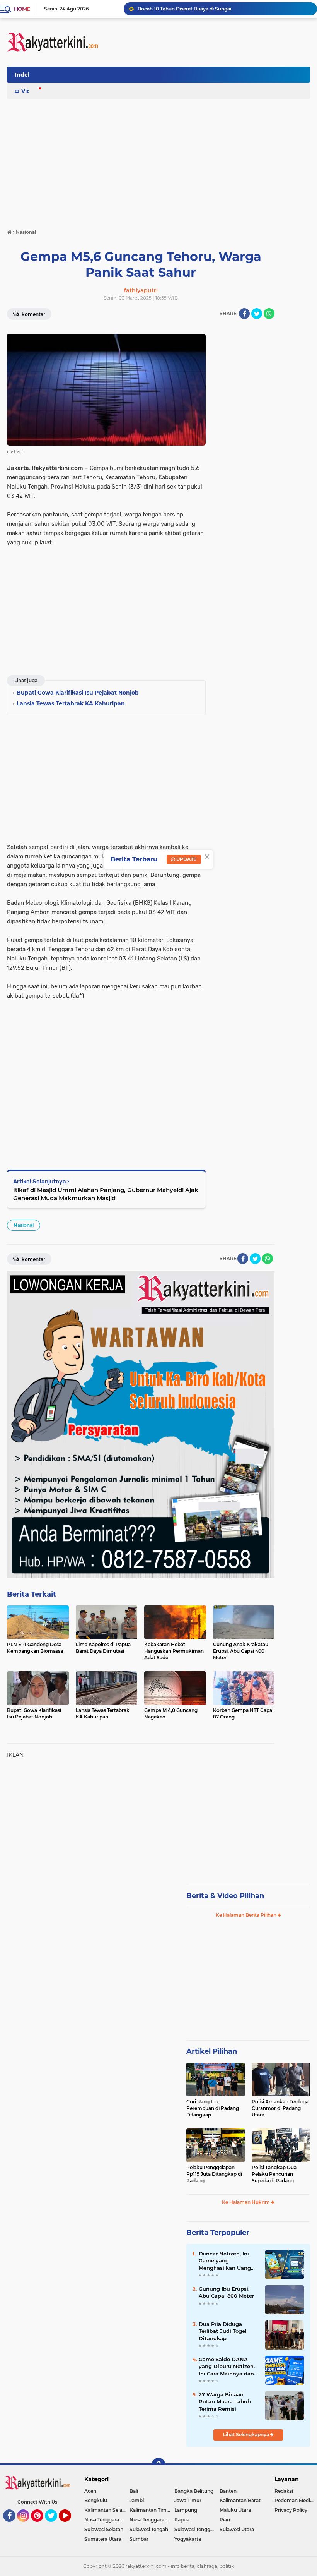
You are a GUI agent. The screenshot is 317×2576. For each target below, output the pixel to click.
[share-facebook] (244, 314)
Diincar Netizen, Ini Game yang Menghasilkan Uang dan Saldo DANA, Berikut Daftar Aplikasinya (225, 2261)
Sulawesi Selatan (104, 2529)
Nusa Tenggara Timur (152, 2520)
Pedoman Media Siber (296, 2500)
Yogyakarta (188, 2539)
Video (29, 91)
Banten (228, 2491)
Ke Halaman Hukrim (246, 2202)
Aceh (90, 2491)
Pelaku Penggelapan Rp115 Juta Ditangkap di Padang (214, 2174)
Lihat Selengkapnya (247, 2435)
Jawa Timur (188, 2500)
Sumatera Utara (103, 2539)
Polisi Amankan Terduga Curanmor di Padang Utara (280, 2108)
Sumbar (139, 2539)
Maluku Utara (235, 2510)
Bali (134, 2491)
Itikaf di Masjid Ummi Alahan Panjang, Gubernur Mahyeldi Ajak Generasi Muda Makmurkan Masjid (106, 1194)
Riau (225, 2520)
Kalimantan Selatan (107, 2510)
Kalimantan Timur (151, 2510)
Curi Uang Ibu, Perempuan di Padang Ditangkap (213, 2108)
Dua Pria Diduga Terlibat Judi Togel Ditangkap (223, 2331)
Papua (182, 2520)
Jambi (137, 2500)
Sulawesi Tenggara (196, 2529)
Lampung (186, 2510)
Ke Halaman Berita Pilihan (247, 1915)
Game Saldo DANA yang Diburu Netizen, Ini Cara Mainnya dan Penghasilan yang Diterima (227, 2367)
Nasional (24, 1225)
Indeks (24, 75)
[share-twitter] (257, 314)
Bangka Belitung (194, 2491)
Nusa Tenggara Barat (107, 2520)
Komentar (33, 314)
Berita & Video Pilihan (225, 1896)
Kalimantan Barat (240, 2500)
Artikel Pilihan (212, 2051)
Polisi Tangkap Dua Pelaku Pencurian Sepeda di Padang (274, 2174)
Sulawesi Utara (237, 2529)
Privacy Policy (291, 2510)
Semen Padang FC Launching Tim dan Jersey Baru (197, 9)
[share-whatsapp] (269, 314)
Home (22, 9)
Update (186, 859)
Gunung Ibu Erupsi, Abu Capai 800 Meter (226, 2292)
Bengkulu (96, 2500)
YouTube (70, 2525)
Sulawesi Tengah (149, 2529)
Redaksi (284, 2491)
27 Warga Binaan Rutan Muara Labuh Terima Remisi (225, 2401)
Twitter (55, 2525)
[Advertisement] (169, 77)
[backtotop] (158, 2465)
